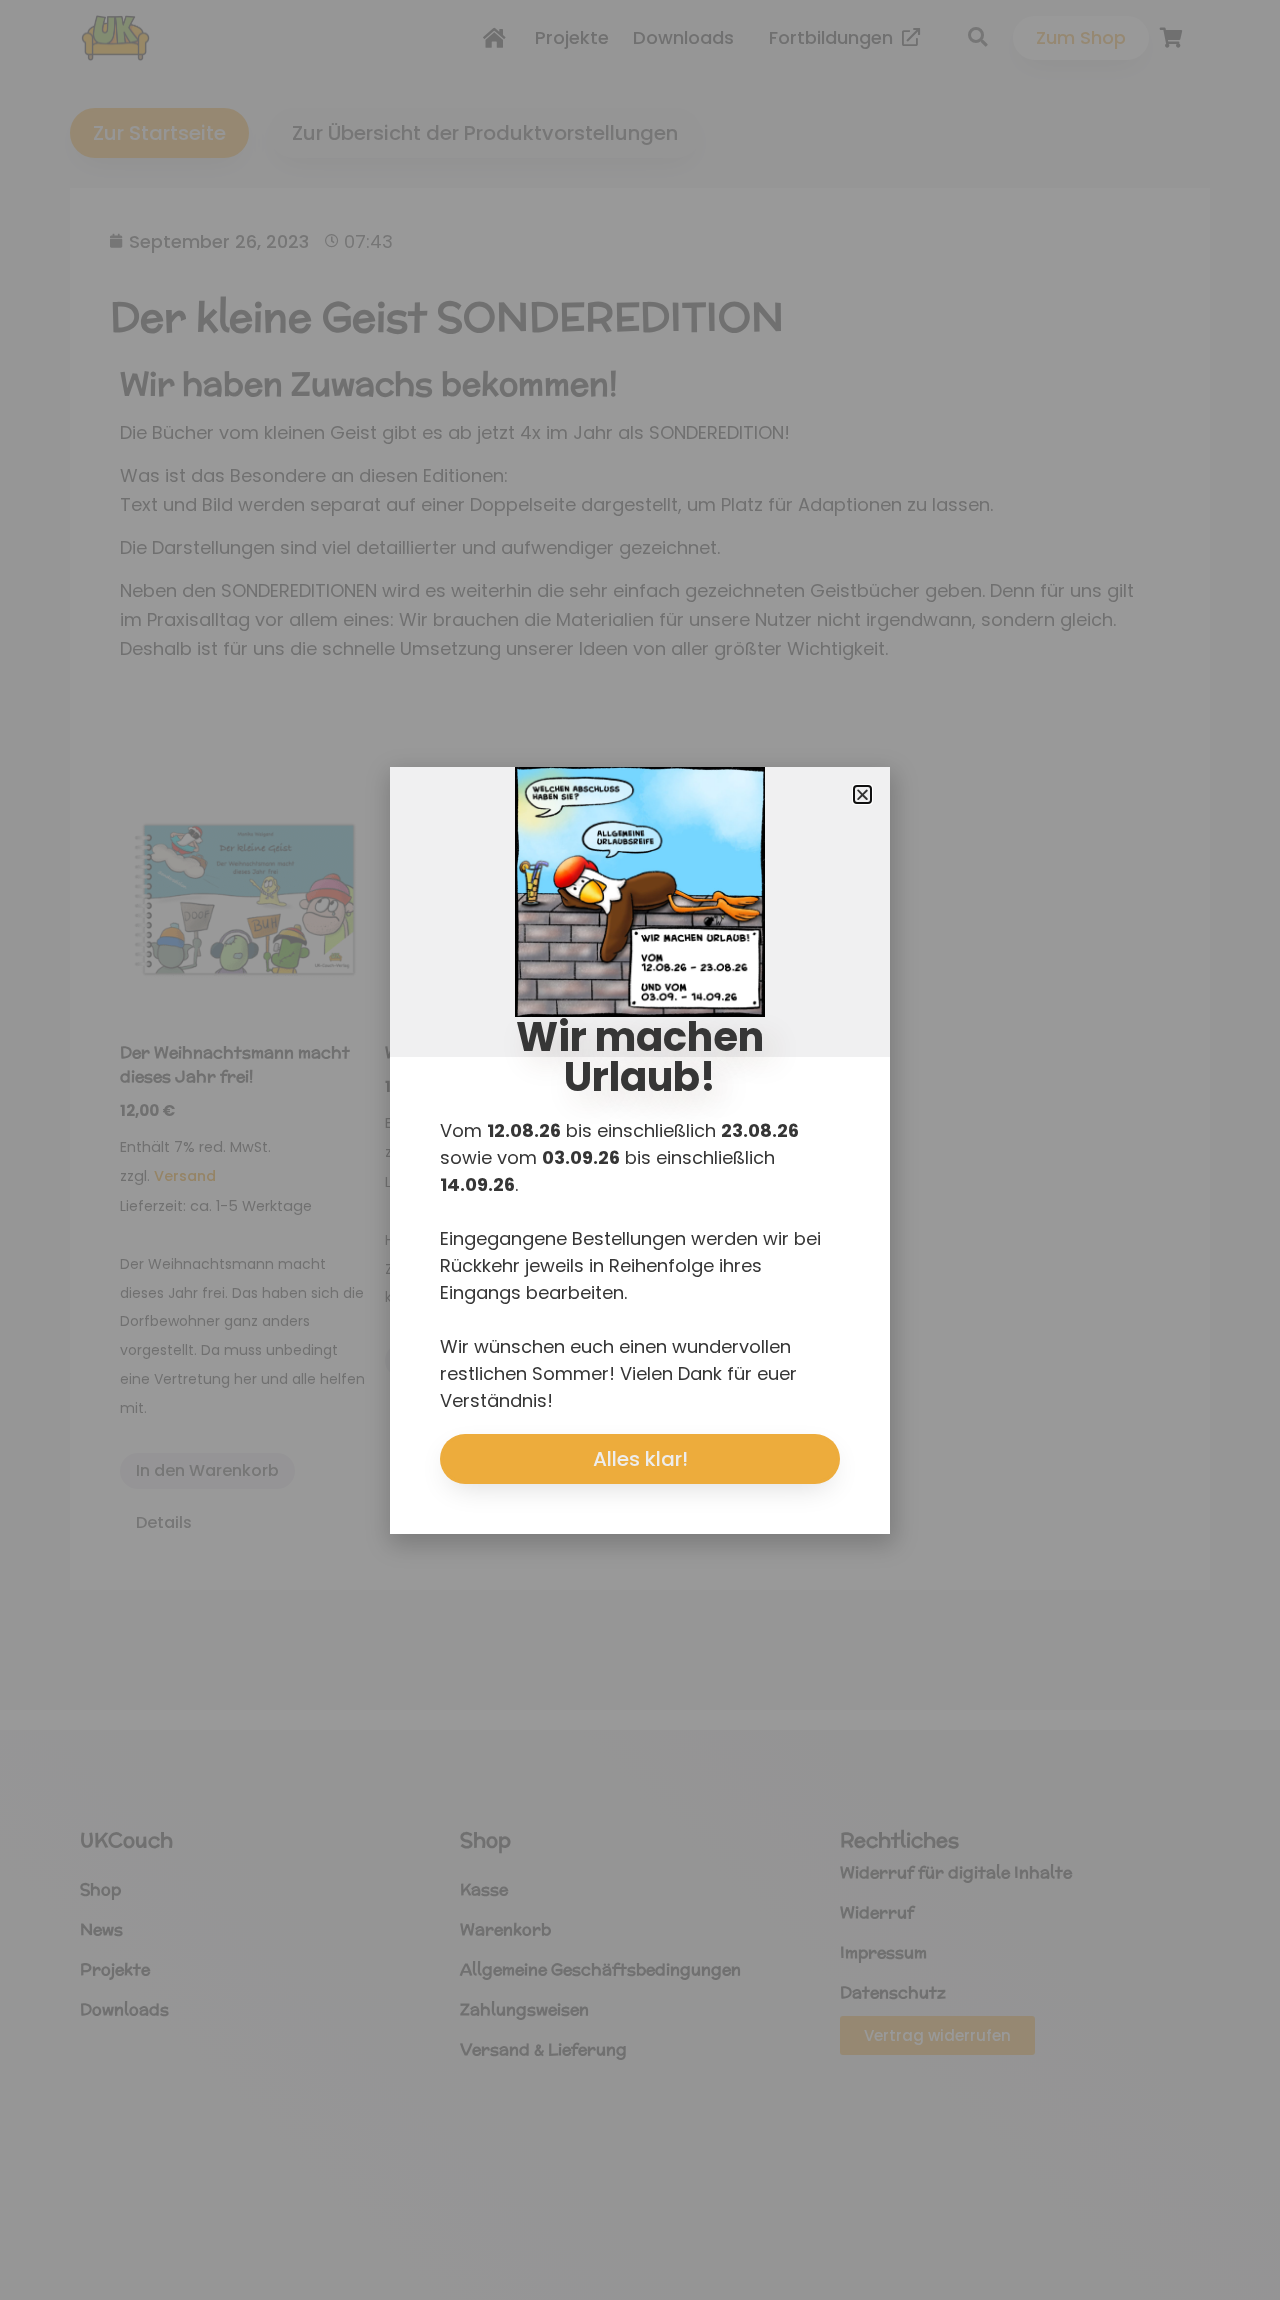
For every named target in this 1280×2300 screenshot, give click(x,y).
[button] (862, 794)
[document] (640, 1150)
